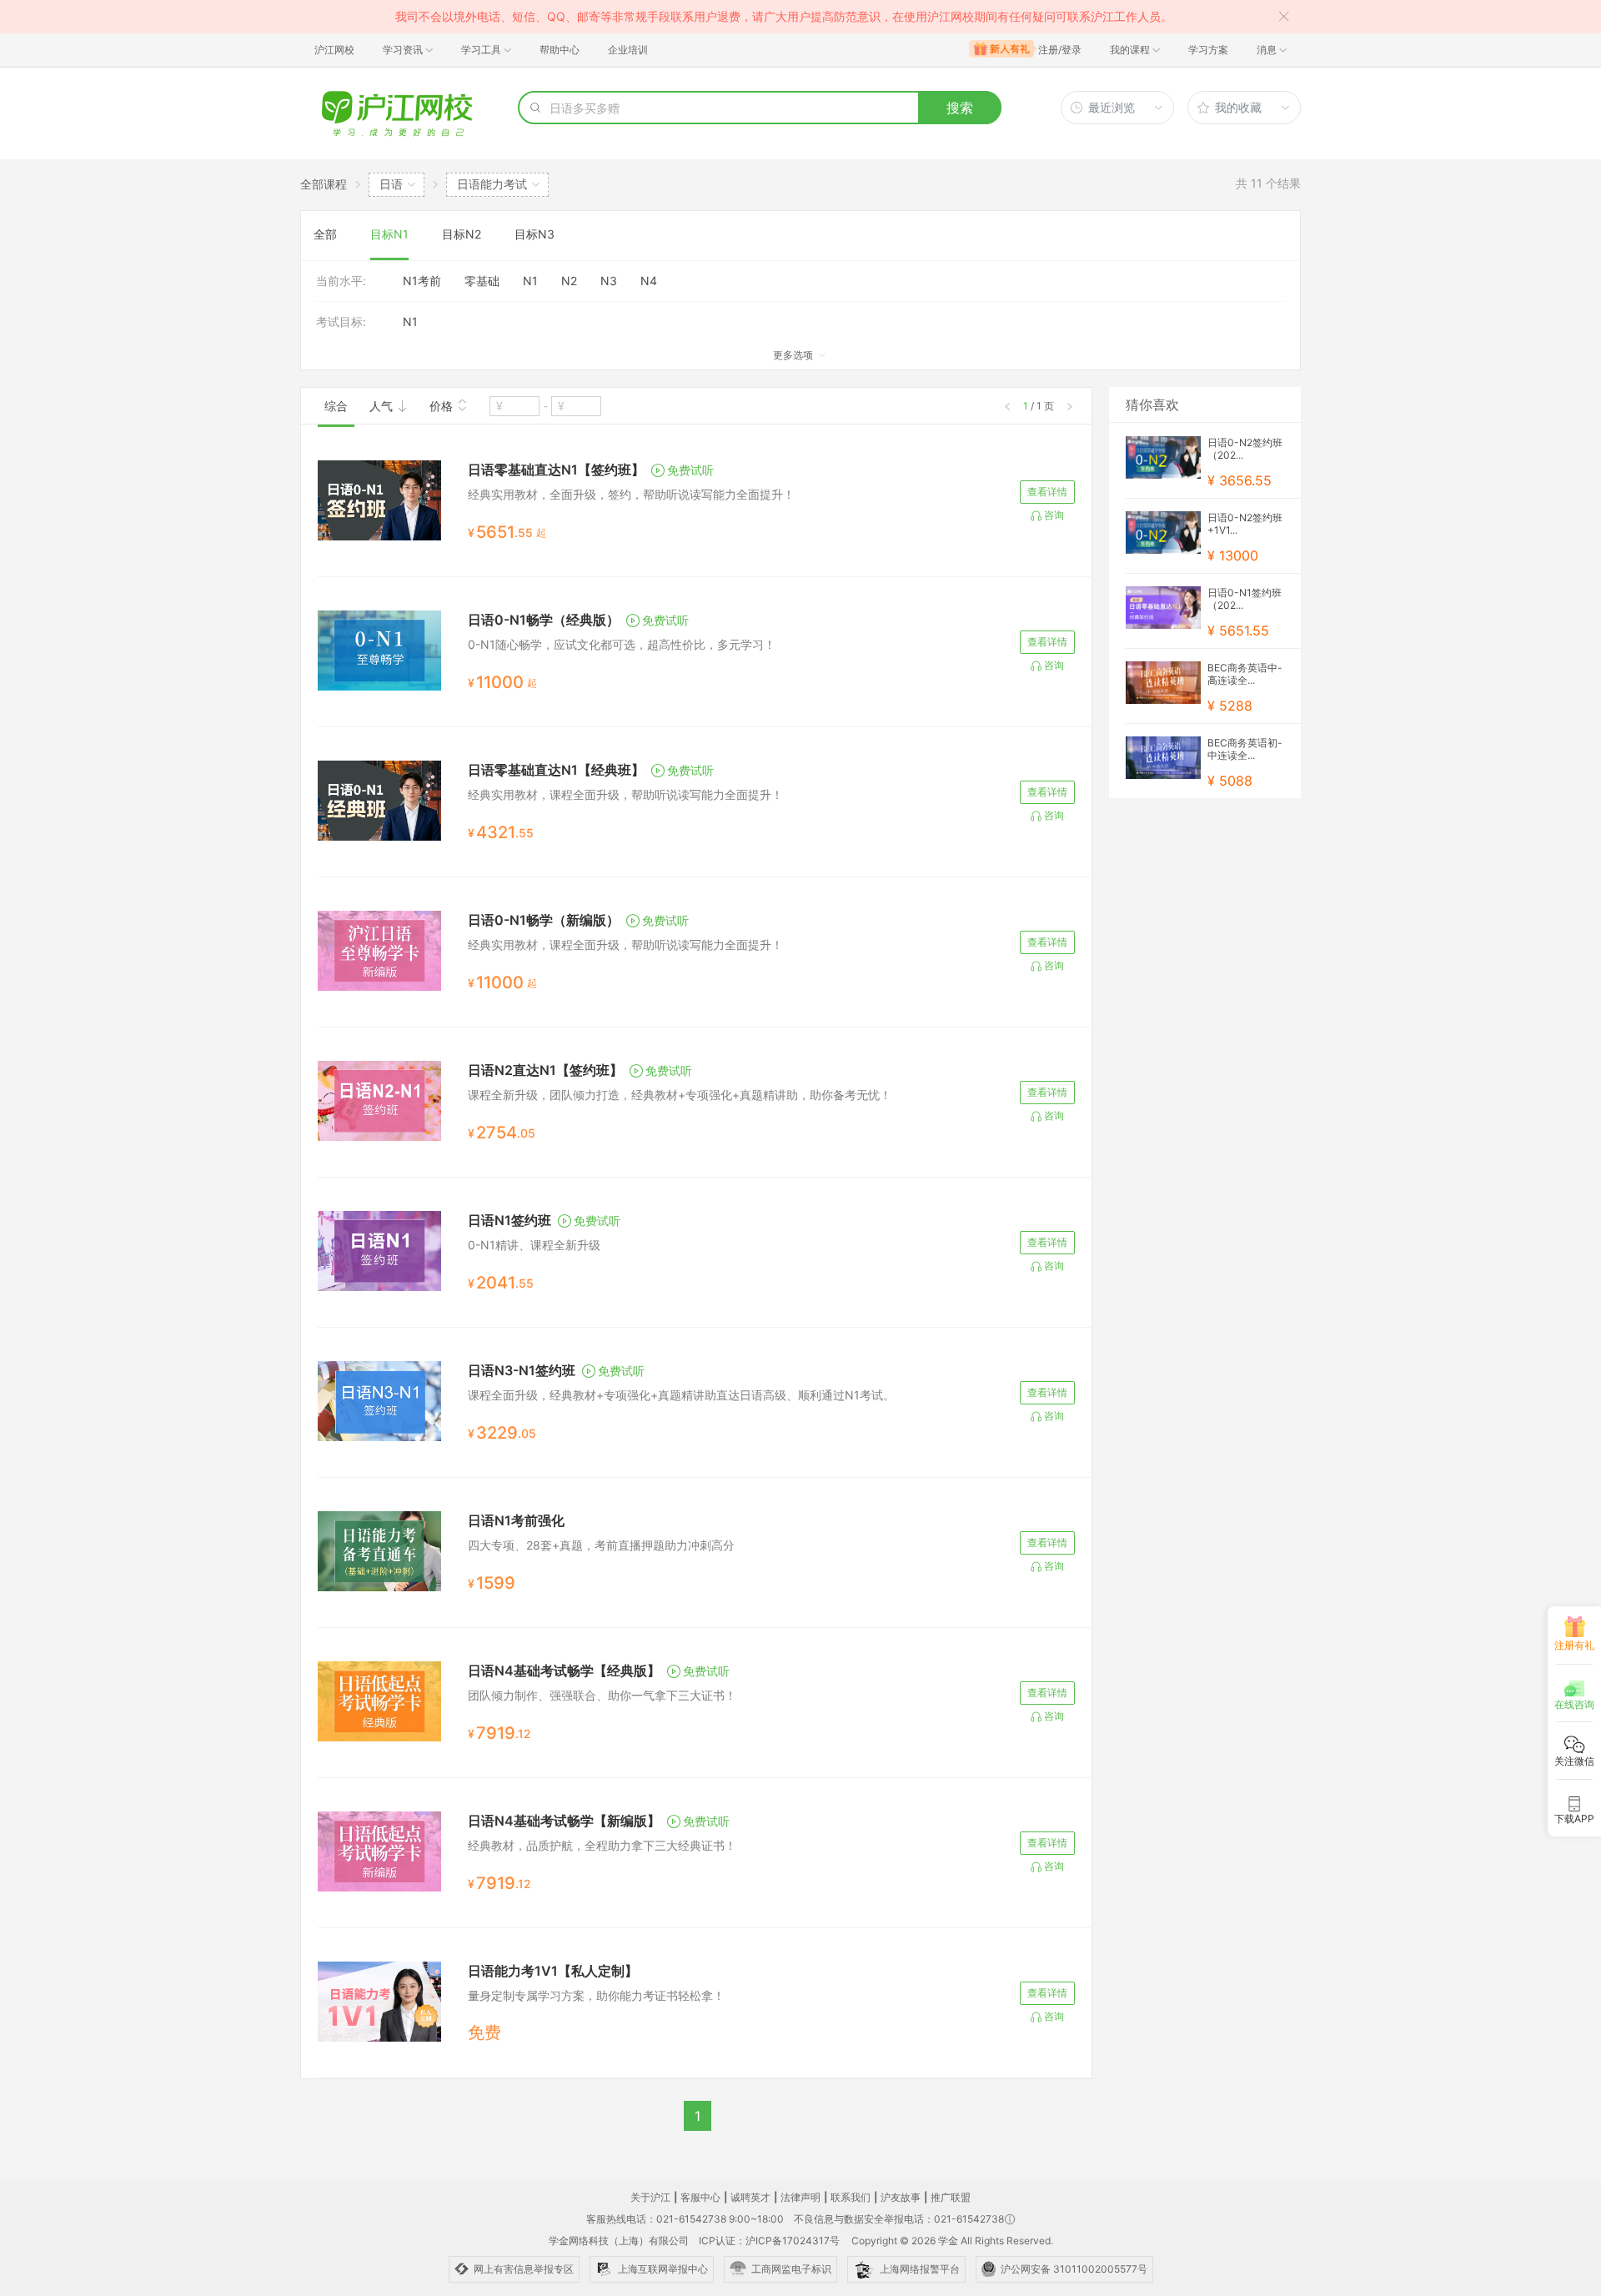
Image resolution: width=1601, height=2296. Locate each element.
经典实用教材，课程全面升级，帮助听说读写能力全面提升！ (625, 794)
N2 (569, 281)
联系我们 (851, 2197)
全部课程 (324, 184)
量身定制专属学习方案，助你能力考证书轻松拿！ (596, 1995)
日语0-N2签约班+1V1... (1245, 524)
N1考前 (422, 281)
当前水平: (341, 281)
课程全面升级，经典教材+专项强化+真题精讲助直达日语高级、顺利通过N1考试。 (681, 1395)
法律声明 (800, 2197)
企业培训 (628, 50)
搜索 (960, 108)
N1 (530, 281)
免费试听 (690, 470)
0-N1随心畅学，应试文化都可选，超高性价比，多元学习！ (622, 644)
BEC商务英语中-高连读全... (1245, 674)
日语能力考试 (492, 184)
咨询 (1054, 515)
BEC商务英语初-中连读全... (1245, 749)
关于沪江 (650, 2197)
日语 (391, 184)
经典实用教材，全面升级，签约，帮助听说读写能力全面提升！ (631, 494)
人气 (383, 406)
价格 (443, 406)
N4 (649, 281)
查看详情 (1047, 492)
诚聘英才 (750, 2197)
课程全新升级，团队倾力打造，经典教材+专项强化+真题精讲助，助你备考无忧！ (680, 1095)
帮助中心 (560, 50)
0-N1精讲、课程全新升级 (534, 1245)
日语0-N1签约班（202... (1245, 599)
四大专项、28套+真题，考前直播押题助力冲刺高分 (601, 1545)
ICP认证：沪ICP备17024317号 (769, 2241)
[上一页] (1007, 407)
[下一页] (1070, 407)
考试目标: (341, 322)
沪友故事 (901, 2197)
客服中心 (700, 2197)
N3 (609, 281)
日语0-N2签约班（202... (1245, 449)
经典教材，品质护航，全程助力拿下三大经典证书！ (602, 1845)
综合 (336, 406)
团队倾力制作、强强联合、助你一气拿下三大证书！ (602, 1695)
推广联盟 (951, 2197)
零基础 (482, 281)
